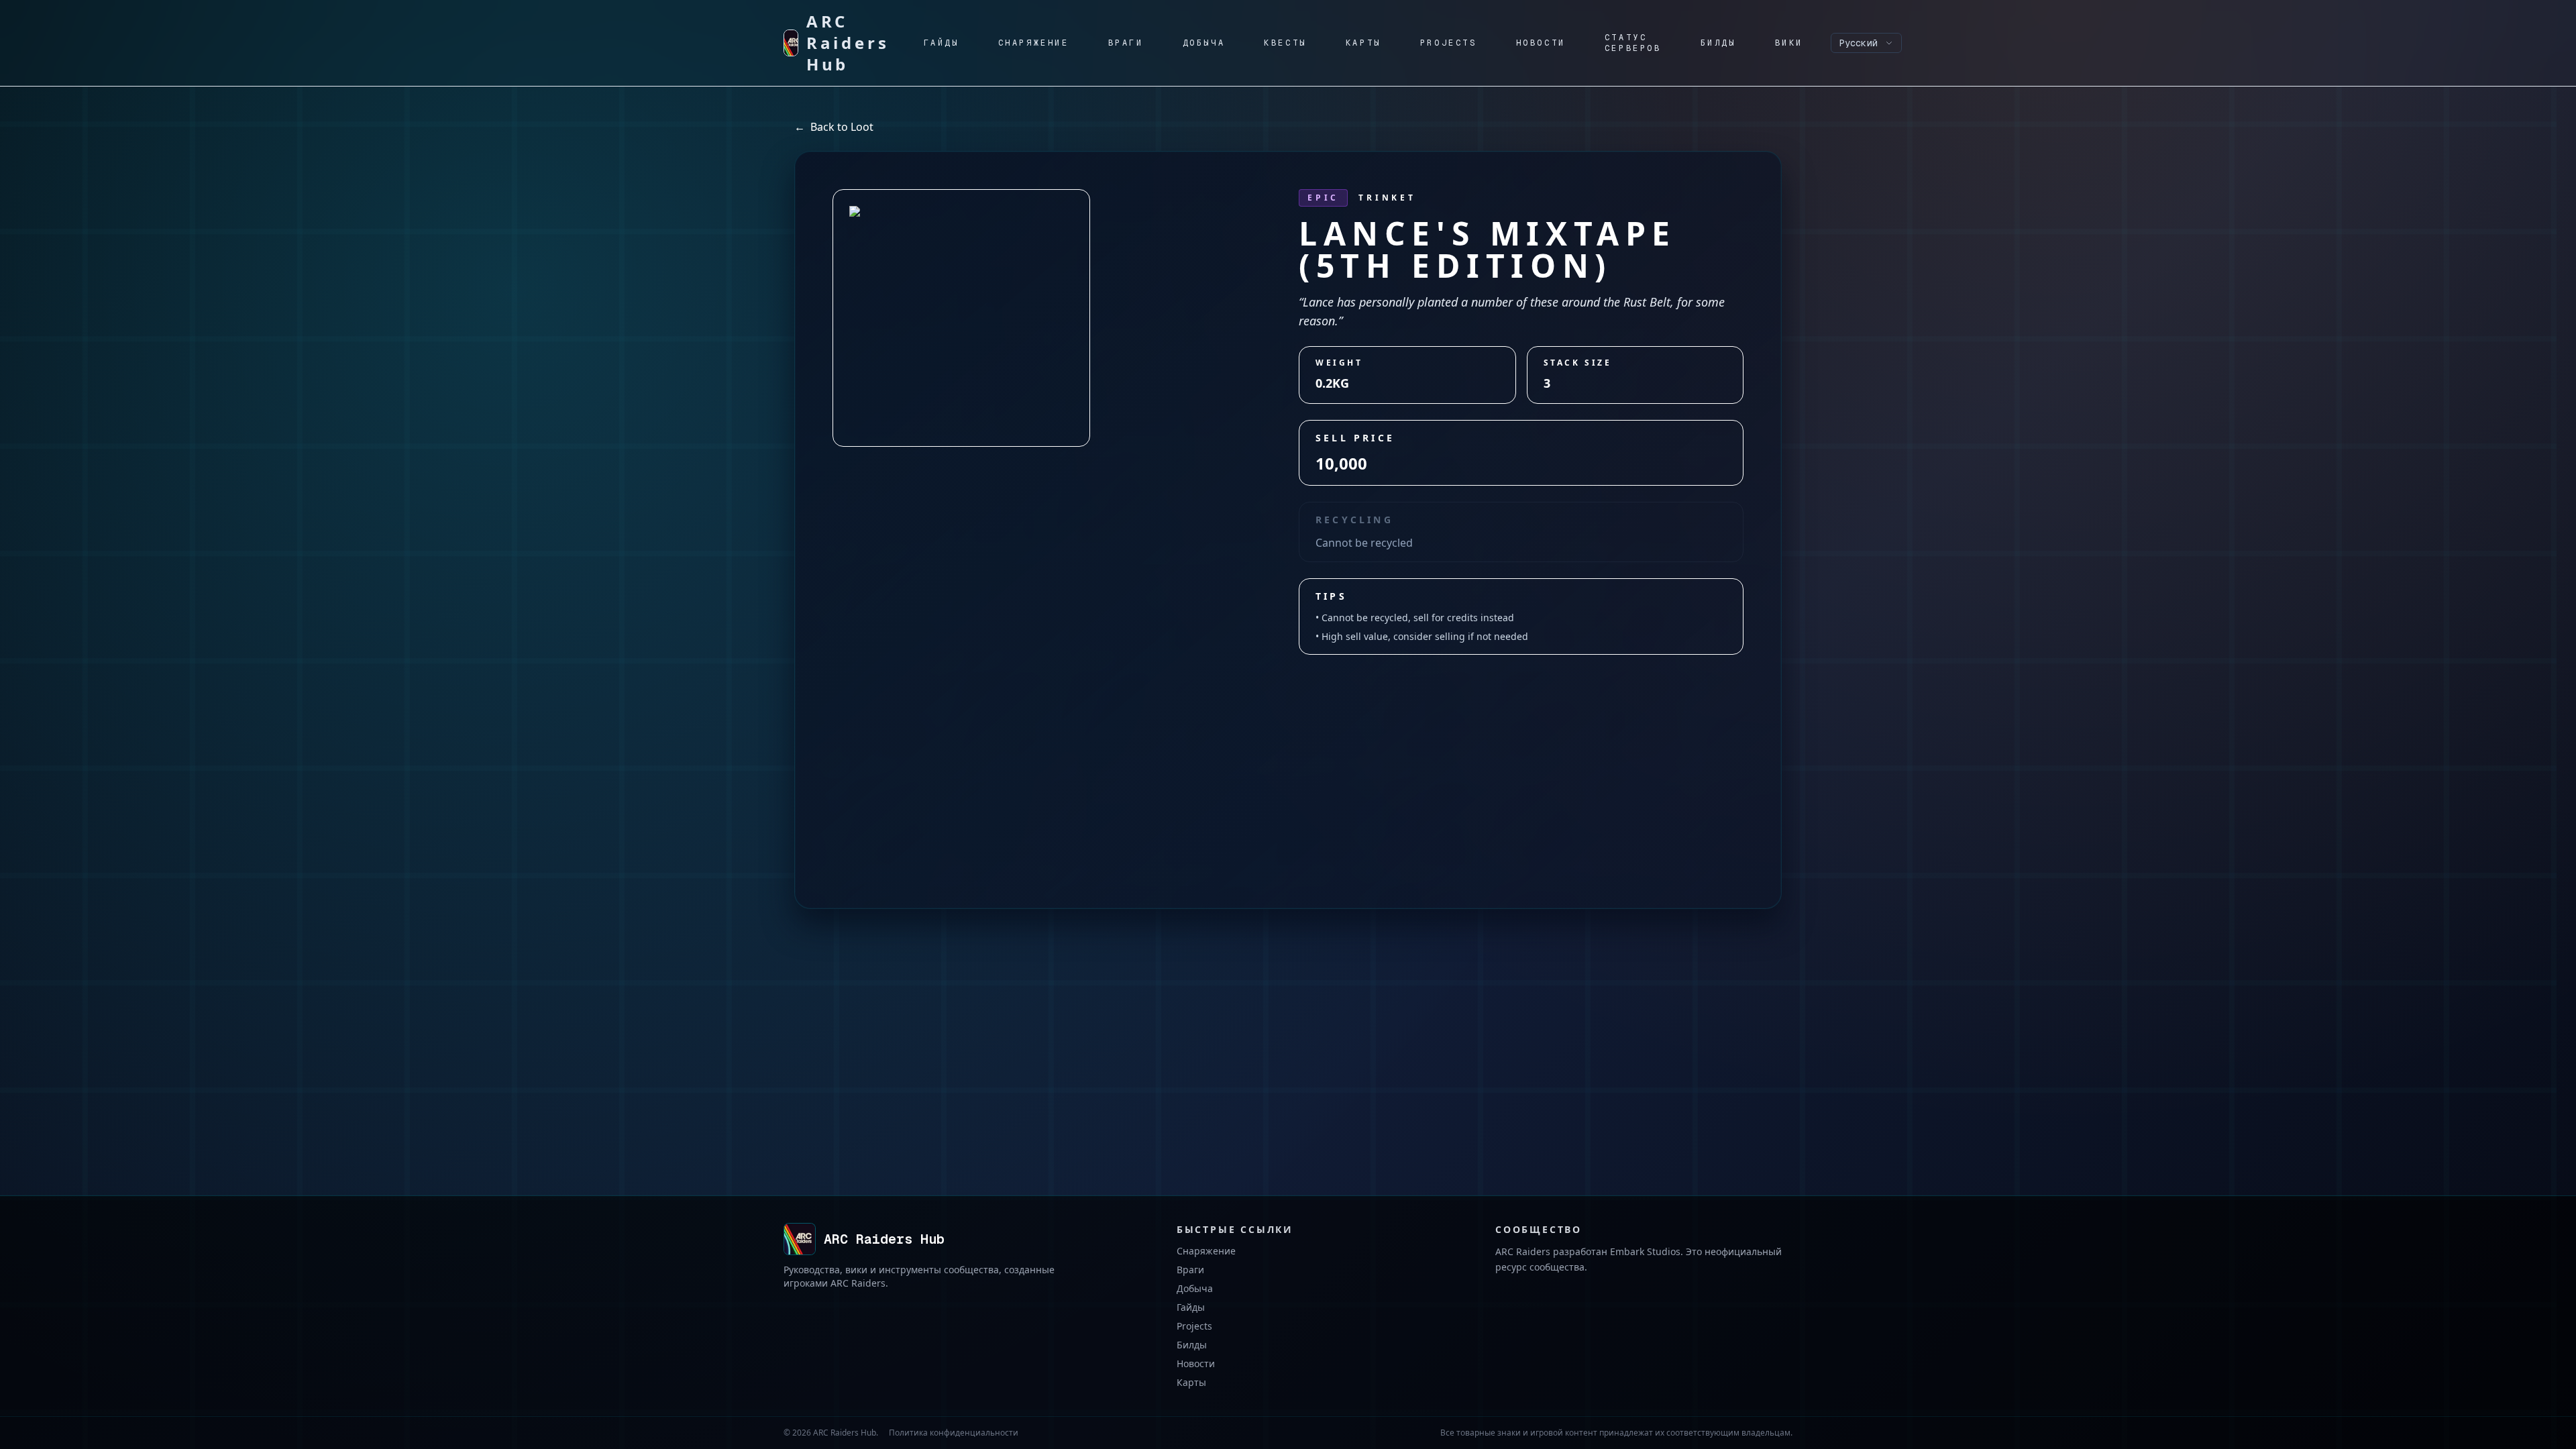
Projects (1194, 1326)
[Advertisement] (1288, 755)
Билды (1192, 1345)
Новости (1196, 1363)
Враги (1190, 1270)
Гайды (1191, 1307)
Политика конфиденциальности (954, 1433)
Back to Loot (834, 127)
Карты (1191, 1382)
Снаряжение (1206, 1251)
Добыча (1195, 1288)
